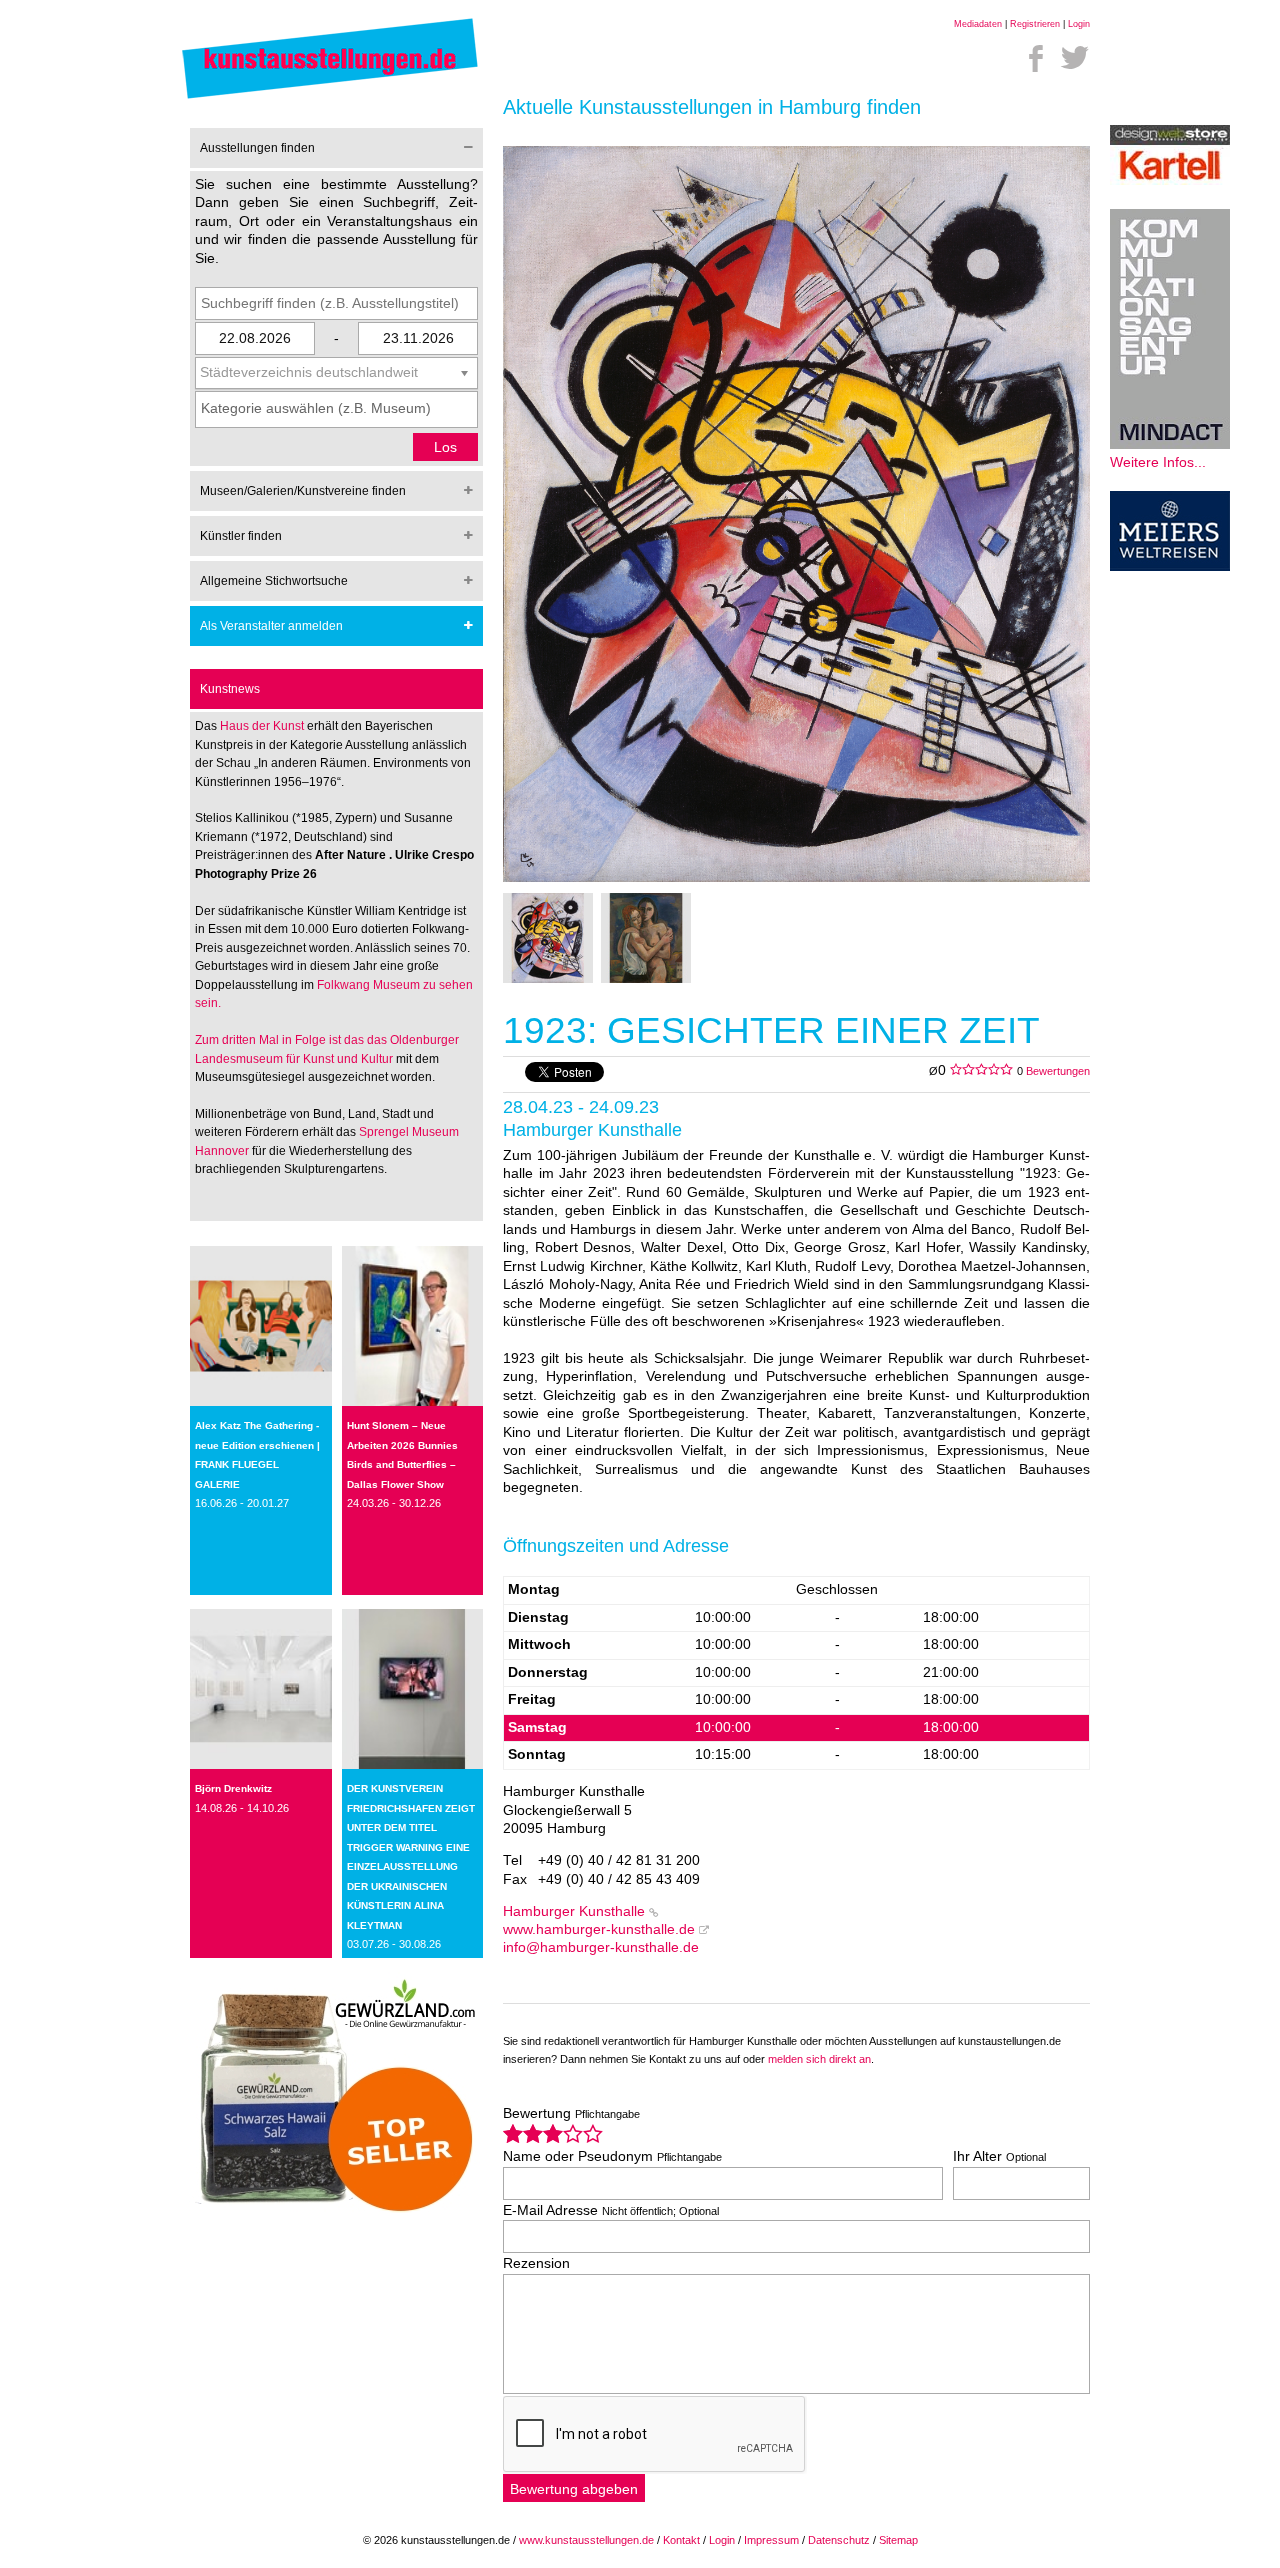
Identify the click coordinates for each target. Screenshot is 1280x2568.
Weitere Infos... (1158, 462)
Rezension (536, 2263)
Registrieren (1035, 24)
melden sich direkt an (819, 2059)
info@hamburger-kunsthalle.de (601, 1947)
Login (1079, 24)
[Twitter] (1075, 58)
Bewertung (571, 2113)
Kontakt (681, 2540)
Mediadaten (978, 24)
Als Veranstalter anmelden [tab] (271, 626)
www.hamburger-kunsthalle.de (599, 1929)
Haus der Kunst (263, 726)
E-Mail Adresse (611, 2210)
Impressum (771, 2540)
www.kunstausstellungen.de (586, 2540)
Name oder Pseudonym (612, 2156)
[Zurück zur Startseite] (330, 97)
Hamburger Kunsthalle (574, 1911)
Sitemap (898, 2540)
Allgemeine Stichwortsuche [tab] (274, 581)
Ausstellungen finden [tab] (257, 148)
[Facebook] (1036, 58)
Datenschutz (839, 2540)
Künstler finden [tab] (241, 536)
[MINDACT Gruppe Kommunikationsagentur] (1170, 444)
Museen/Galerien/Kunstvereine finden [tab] (303, 491)
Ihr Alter (999, 2156)
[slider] (553, 2133)
